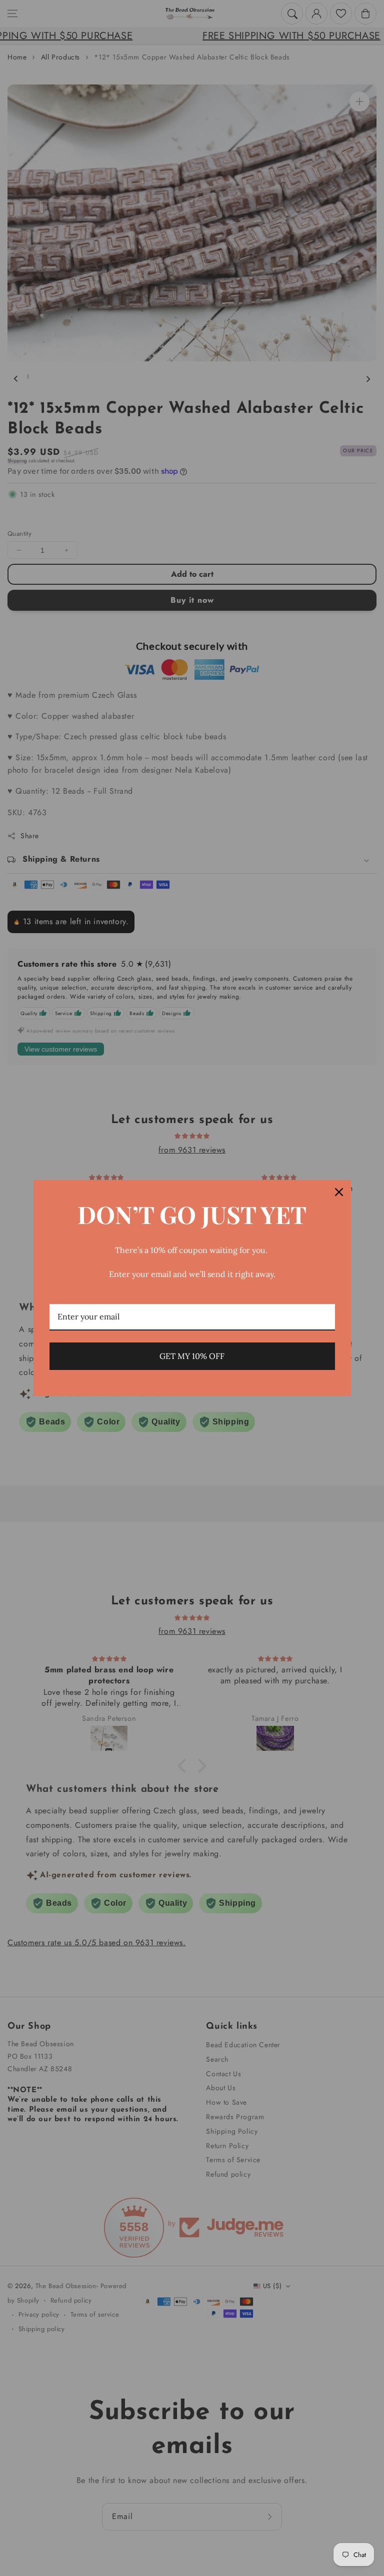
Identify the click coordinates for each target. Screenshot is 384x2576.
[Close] (339, 1192)
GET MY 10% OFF (192, 1356)
